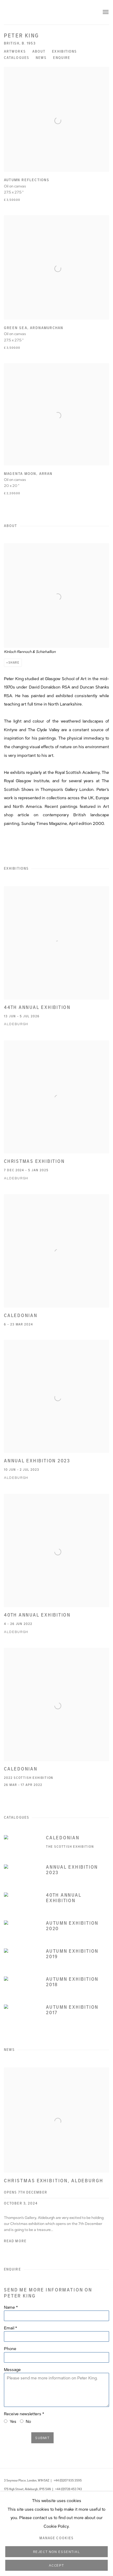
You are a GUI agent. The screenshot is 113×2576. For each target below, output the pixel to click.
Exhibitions (64, 52)
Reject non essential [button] (57, 2552)
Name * (11, 2307)
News (41, 58)
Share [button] (14, 663)
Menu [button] (105, 12)
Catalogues (17, 58)
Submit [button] (42, 2438)
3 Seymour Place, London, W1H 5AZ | (28, 2480)
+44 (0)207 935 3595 (68, 2480)
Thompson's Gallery (41, 12)
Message (12, 2370)
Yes (13, 2422)
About (39, 52)
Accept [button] (56, 2566)
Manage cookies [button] (56, 2538)
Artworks (15, 52)
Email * (11, 2328)
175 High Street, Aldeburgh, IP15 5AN (28, 2489)
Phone (10, 2349)
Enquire (62, 58)
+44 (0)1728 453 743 (69, 2489)
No (28, 2422)
